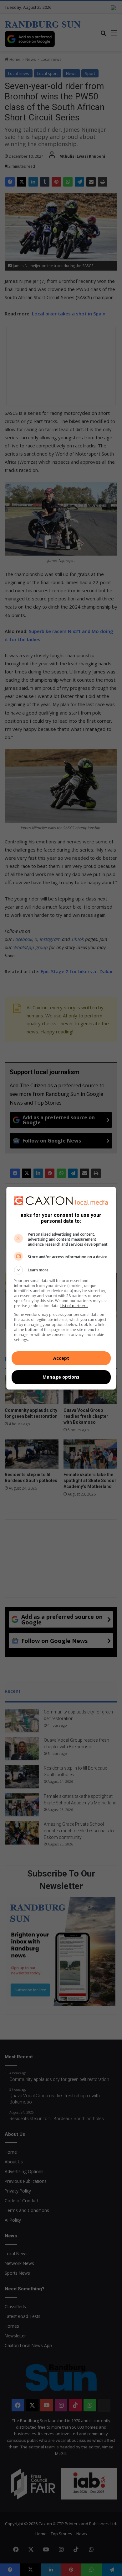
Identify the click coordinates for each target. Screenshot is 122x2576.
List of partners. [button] (74, 1306)
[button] (61, 1270)
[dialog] (61, 1288)
